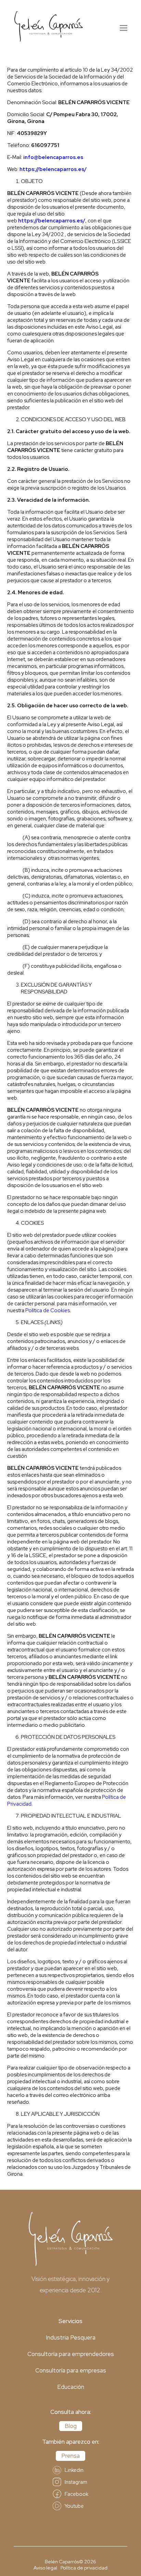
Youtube (74, 2506)
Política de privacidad (84, 2568)
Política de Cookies (48, 1310)
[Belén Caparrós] (49, 27)
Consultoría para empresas (71, 2370)
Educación (71, 2387)
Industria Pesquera (71, 2337)
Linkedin (74, 2470)
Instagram (76, 2482)
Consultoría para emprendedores (71, 2354)
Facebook (76, 2494)
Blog (71, 2426)
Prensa (70, 2456)
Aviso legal (45, 2568)
